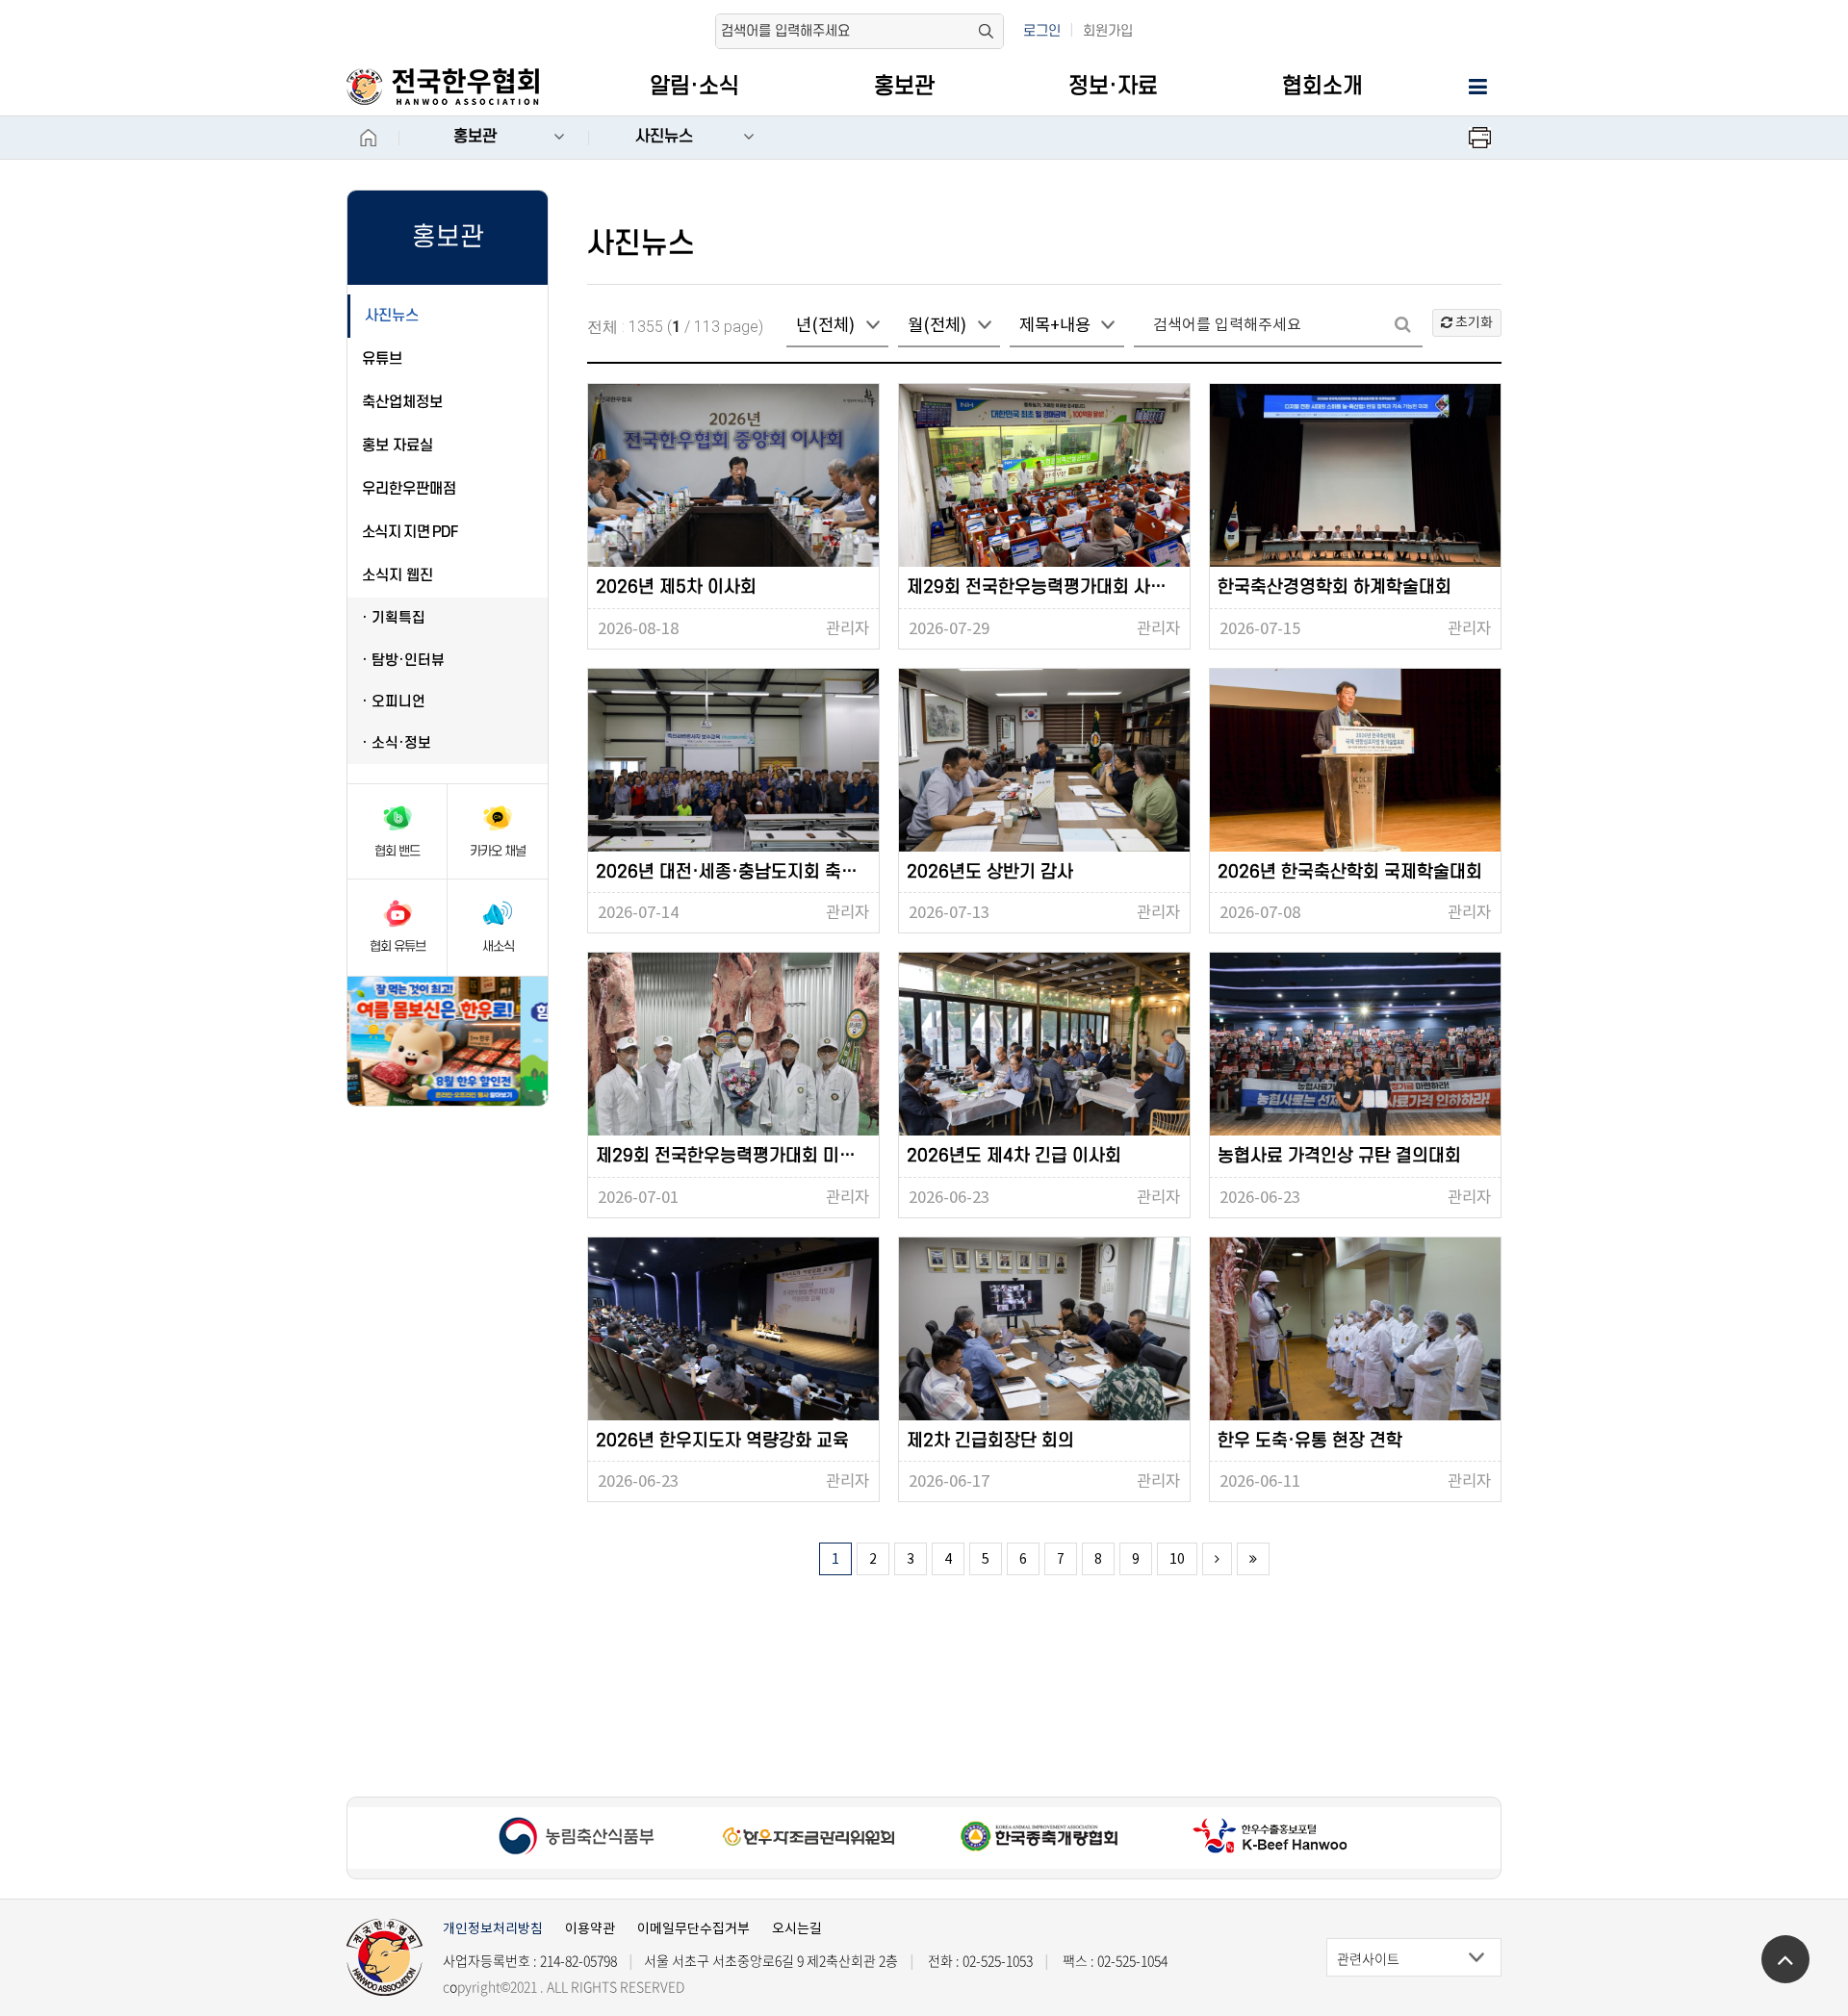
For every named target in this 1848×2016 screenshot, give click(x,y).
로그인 (1042, 31)
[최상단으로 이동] (1785, 1959)
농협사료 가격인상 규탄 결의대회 (1339, 1156)
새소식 (498, 946)
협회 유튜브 (398, 946)
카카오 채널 (498, 851)
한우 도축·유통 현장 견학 (1310, 1441)
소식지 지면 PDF (410, 532)
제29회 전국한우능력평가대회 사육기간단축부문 (1048, 587)
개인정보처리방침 (493, 1928)
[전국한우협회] (463, 87)
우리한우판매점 (409, 489)
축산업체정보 (402, 402)
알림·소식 (694, 87)
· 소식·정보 (397, 743)
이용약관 (590, 1928)
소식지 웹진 (398, 575)
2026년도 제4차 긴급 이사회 (1014, 1156)
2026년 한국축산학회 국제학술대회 (1350, 872)
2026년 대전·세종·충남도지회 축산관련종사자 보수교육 (737, 872)
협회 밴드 (397, 851)
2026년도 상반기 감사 (990, 872)
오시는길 (797, 1928)
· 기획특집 (394, 618)
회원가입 (1108, 31)
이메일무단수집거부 (693, 1928)
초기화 (1473, 322)
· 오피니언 (394, 702)
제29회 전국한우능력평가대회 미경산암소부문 (737, 1156)
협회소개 (1322, 87)
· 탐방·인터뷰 (403, 661)
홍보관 (904, 87)
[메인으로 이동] (385, 1957)
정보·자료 (1113, 87)
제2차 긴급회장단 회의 (990, 1441)
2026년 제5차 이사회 (676, 587)
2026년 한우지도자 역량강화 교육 (722, 1441)
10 (1177, 1559)
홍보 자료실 (398, 446)
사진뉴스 (664, 137)
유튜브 (382, 359)
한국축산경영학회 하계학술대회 (1335, 587)
